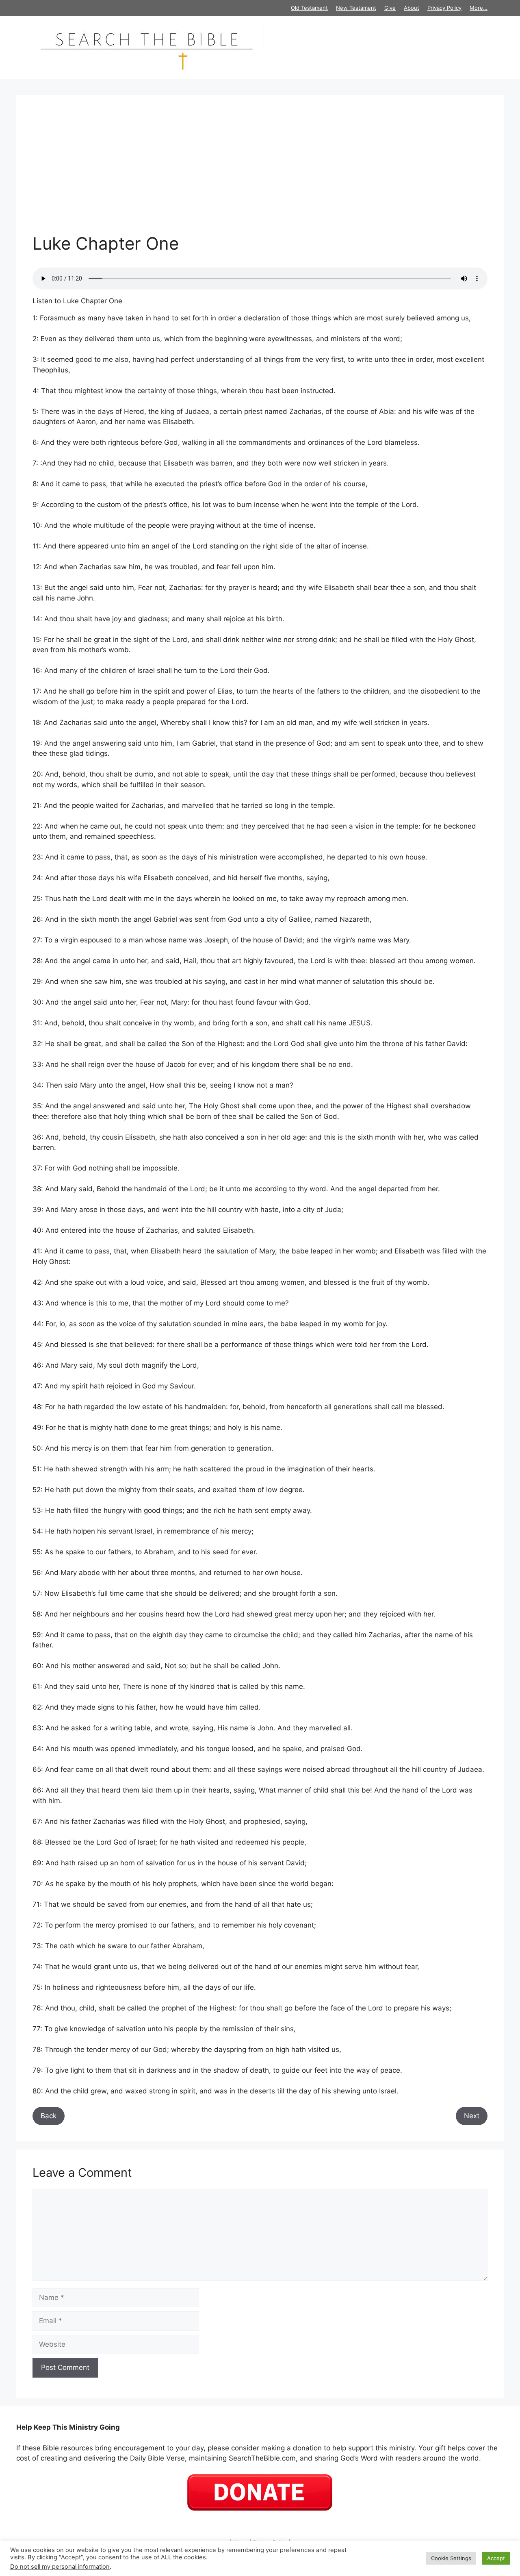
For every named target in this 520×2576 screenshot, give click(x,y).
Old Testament (309, 8)
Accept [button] (496, 2558)
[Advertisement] (260, 172)
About (412, 8)
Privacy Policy (444, 8)
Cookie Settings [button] (451, 2558)
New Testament (356, 8)
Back (49, 2116)
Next (472, 2116)
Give (390, 8)
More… (479, 8)
